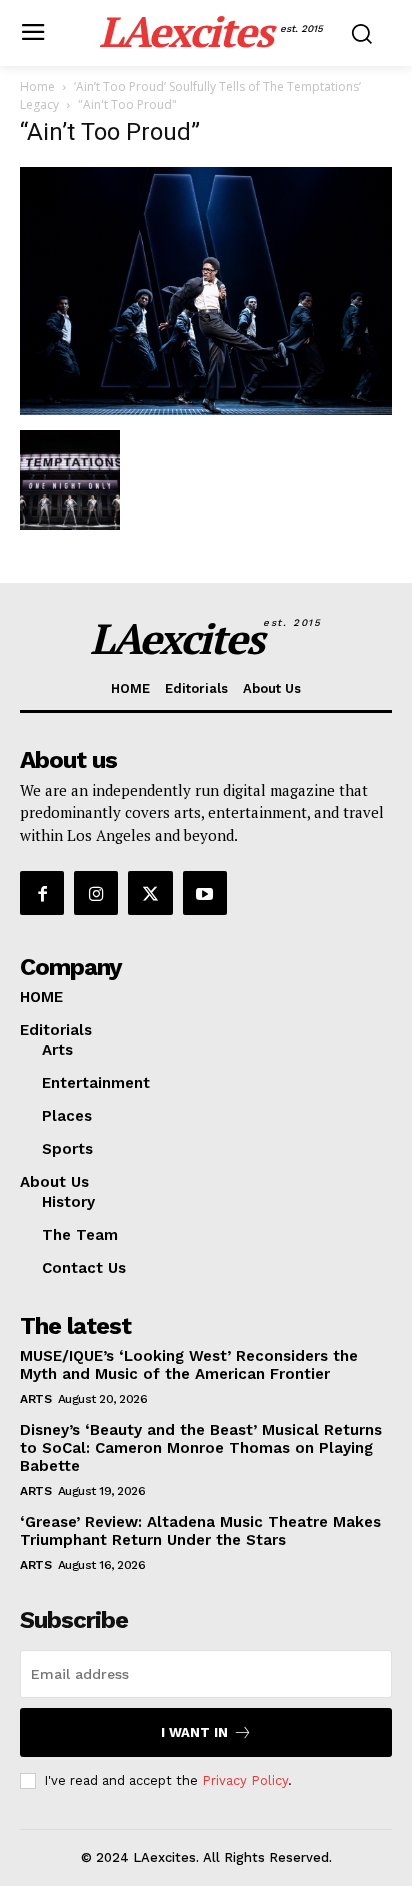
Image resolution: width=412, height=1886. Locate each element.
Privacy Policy (245, 1780)
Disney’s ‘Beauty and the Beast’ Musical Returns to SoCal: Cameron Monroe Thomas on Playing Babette (201, 1448)
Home (37, 86)
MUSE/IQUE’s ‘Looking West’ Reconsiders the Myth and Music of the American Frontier (189, 1365)
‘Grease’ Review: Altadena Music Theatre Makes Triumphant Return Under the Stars (200, 1531)
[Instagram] (96, 893)
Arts (35, 1399)
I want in (194, 1732)
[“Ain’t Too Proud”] (206, 409)
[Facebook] (42, 893)
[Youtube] (205, 893)
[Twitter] (150, 893)
